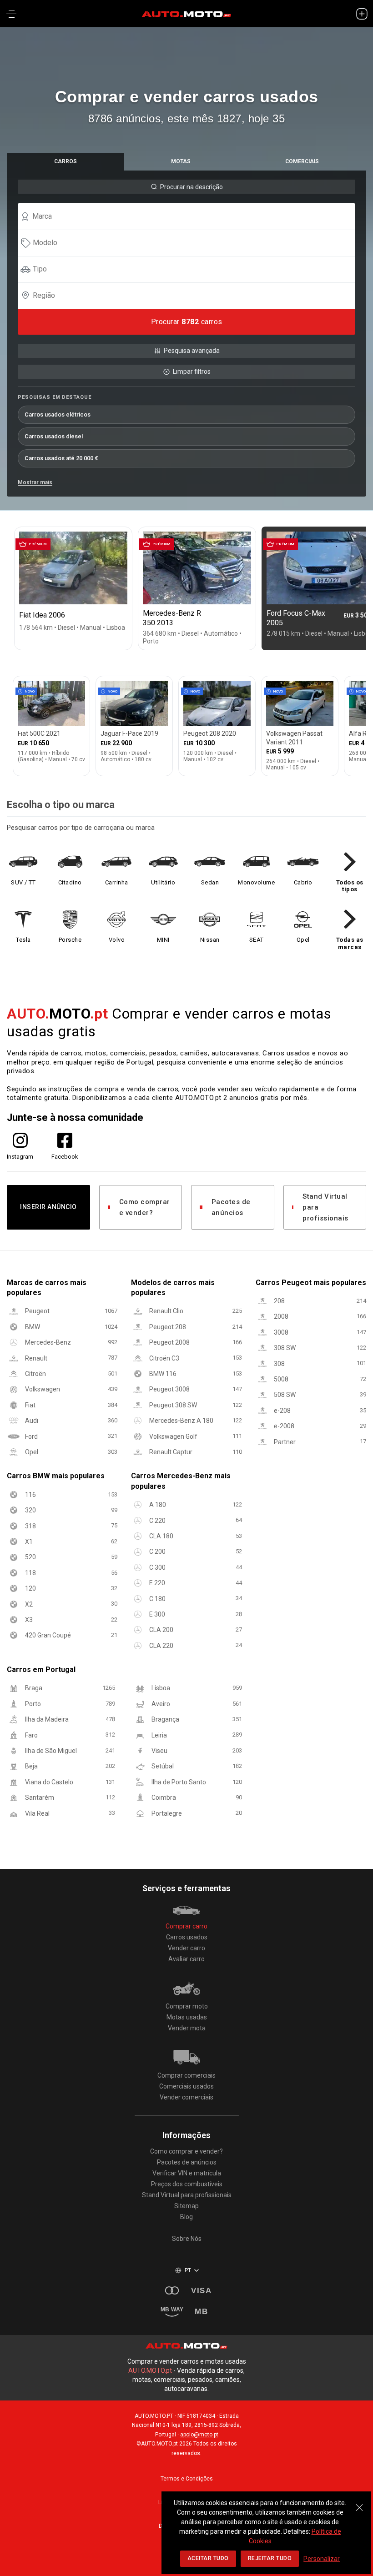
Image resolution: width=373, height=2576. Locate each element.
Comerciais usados (186, 2086)
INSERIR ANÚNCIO (48, 1207)
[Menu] (11, 14)
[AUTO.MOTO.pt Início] (186, 14)
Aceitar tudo (208, 2558)
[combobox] (191, 216)
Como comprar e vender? (145, 1207)
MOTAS (181, 161)
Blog (186, 2217)
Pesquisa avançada (192, 351)
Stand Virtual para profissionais (325, 1207)
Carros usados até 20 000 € (61, 458)
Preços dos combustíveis (187, 2184)
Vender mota (187, 2028)
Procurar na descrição (192, 187)
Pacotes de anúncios (231, 1207)
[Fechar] (359, 2503)
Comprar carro (186, 1926)
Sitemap (186, 2206)
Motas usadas (187, 2017)
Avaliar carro (186, 1959)
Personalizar (322, 2559)
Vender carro (186, 1948)
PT (188, 2270)
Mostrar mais (35, 482)
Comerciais (302, 161)
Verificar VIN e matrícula (187, 2173)
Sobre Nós (187, 2239)
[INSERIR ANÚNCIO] (362, 14)
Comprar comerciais (186, 2075)
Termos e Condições (187, 2479)
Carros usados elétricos (58, 414)
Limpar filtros (192, 372)
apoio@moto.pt (199, 2435)
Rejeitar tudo (270, 2558)
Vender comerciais (186, 2097)
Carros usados (187, 1937)
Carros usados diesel (54, 436)
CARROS (66, 161)
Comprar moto (187, 2006)
